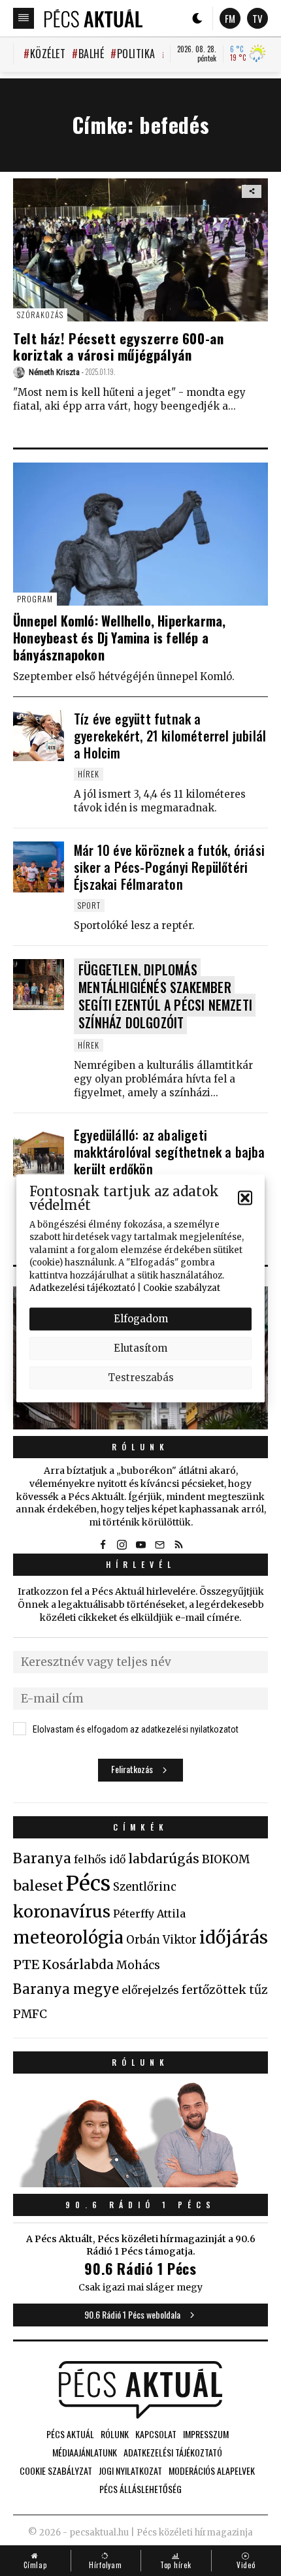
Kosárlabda (78, 1965)
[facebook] (103, 1544)
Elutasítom (140, 1348)
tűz (258, 1990)
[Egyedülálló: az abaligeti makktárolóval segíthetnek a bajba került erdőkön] (39, 1152)
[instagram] (122, 1544)
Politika (136, 54)
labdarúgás (164, 1859)
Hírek (89, 774)
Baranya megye (66, 1989)
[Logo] (93, 18)
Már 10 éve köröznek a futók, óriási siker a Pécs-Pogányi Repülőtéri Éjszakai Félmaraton (169, 867)
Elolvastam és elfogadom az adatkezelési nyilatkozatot (136, 1729)
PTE (26, 1965)
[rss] (178, 1544)
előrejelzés (150, 1990)
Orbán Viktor (161, 1940)
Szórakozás (40, 315)
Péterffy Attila (149, 1914)
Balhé (91, 54)
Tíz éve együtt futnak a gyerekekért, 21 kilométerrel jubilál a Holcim (170, 736)
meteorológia (68, 1938)
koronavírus (62, 1912)
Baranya (42, 1859)
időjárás (234, 1938)
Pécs (88, 1883)
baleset (38, 1886)
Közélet (48, 54)
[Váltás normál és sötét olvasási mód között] (197, 18)
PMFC (30, 2014)
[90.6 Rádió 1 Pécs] (140, 2183)
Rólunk (140, 1447)
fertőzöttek (214, 1990)
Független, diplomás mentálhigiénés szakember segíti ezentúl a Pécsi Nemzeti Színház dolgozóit (165, 996)
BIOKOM (226, 1859)
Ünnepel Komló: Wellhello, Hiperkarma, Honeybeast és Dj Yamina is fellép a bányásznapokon (119, 638)
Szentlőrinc (145, 1887)
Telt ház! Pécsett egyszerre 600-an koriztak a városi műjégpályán (118, 346)
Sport (89, 905)
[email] (159, 1544)
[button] (245, 1198)
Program (35, 599)
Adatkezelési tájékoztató (82, 1288)
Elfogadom (141, 1319)
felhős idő (100, 1859)
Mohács (138, 1965)
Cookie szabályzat (182, 1288)
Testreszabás (141, 1378)
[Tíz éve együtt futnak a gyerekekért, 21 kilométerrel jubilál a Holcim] (39, 736)
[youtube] (140, 1544)
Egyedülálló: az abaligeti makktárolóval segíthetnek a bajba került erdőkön (170, 1152)
